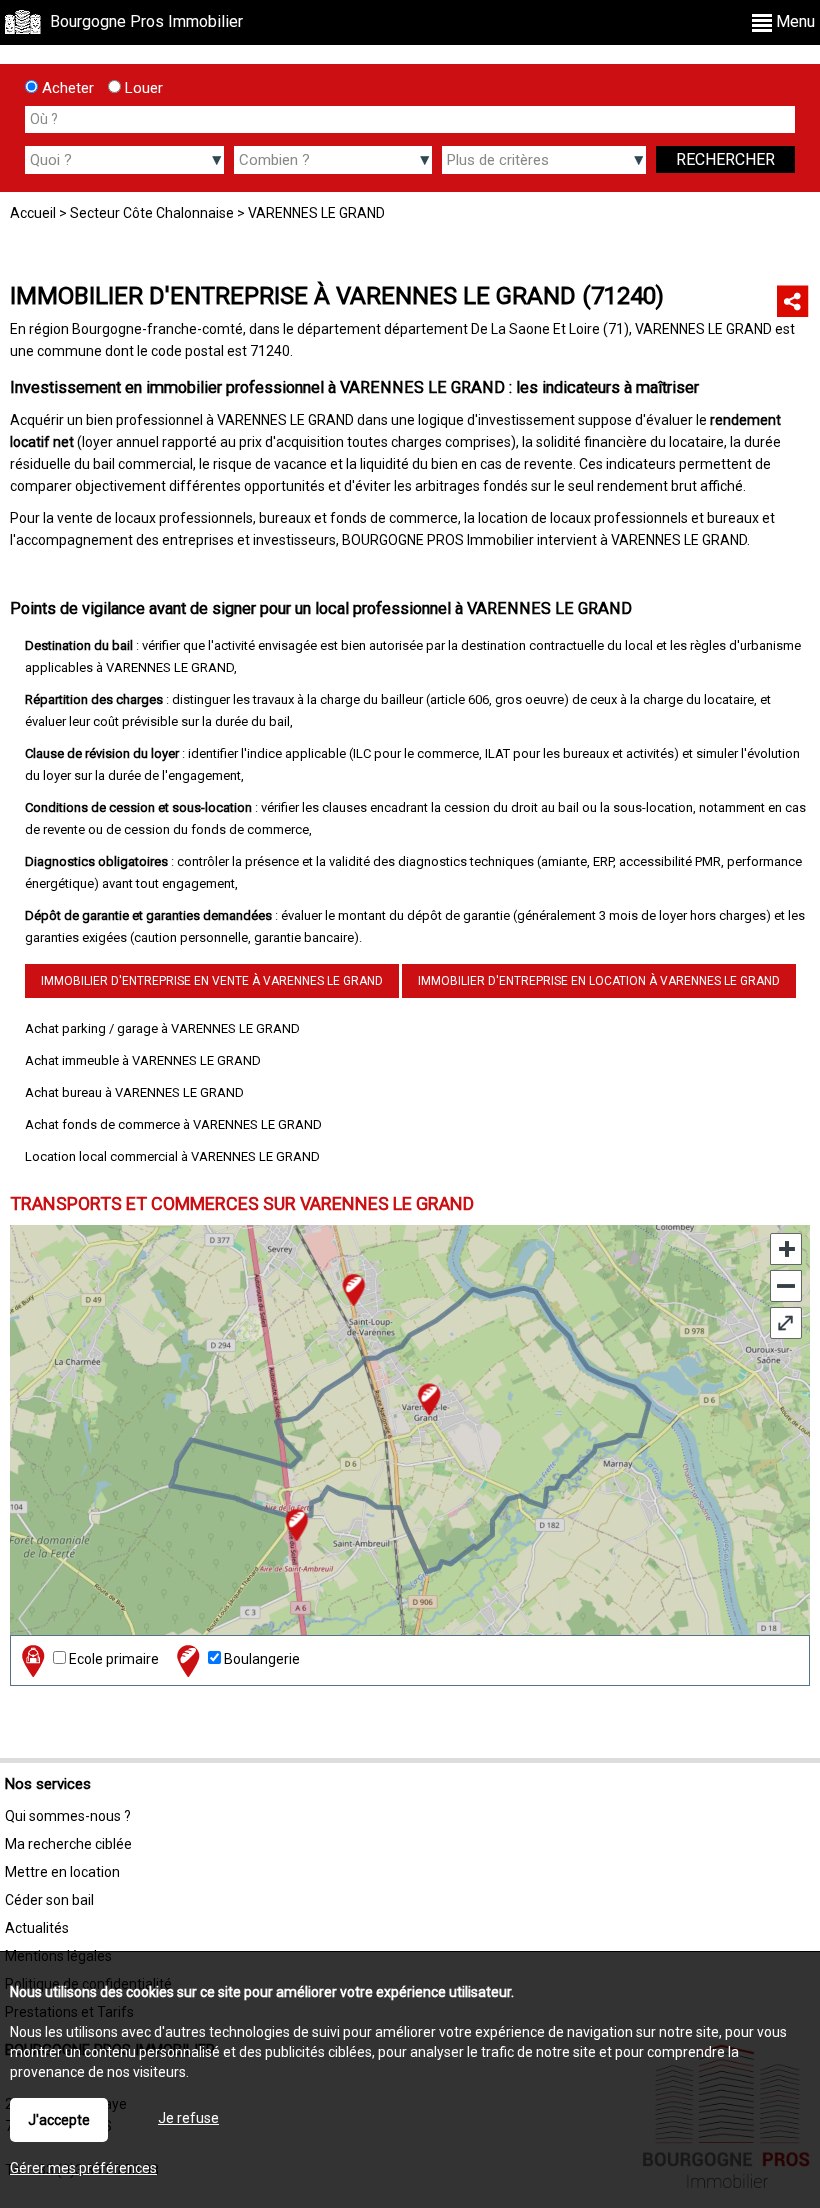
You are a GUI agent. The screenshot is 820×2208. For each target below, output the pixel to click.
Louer (142, 88)
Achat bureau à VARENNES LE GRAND (134, 1092)
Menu (793, 21)
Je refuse (188, 2118)
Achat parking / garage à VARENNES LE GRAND (162, 1028)
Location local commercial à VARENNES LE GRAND (172, 1156)
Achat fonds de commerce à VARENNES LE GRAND (173, 1124)
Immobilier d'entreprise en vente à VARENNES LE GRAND (212, 981)
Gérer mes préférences (83, 2168)
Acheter (66, 88)
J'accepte (59, 2120)
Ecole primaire (112, 1659)
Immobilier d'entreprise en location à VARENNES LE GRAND (599, 981)
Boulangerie (260, 1659)
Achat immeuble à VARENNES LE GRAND (143, 1060)
